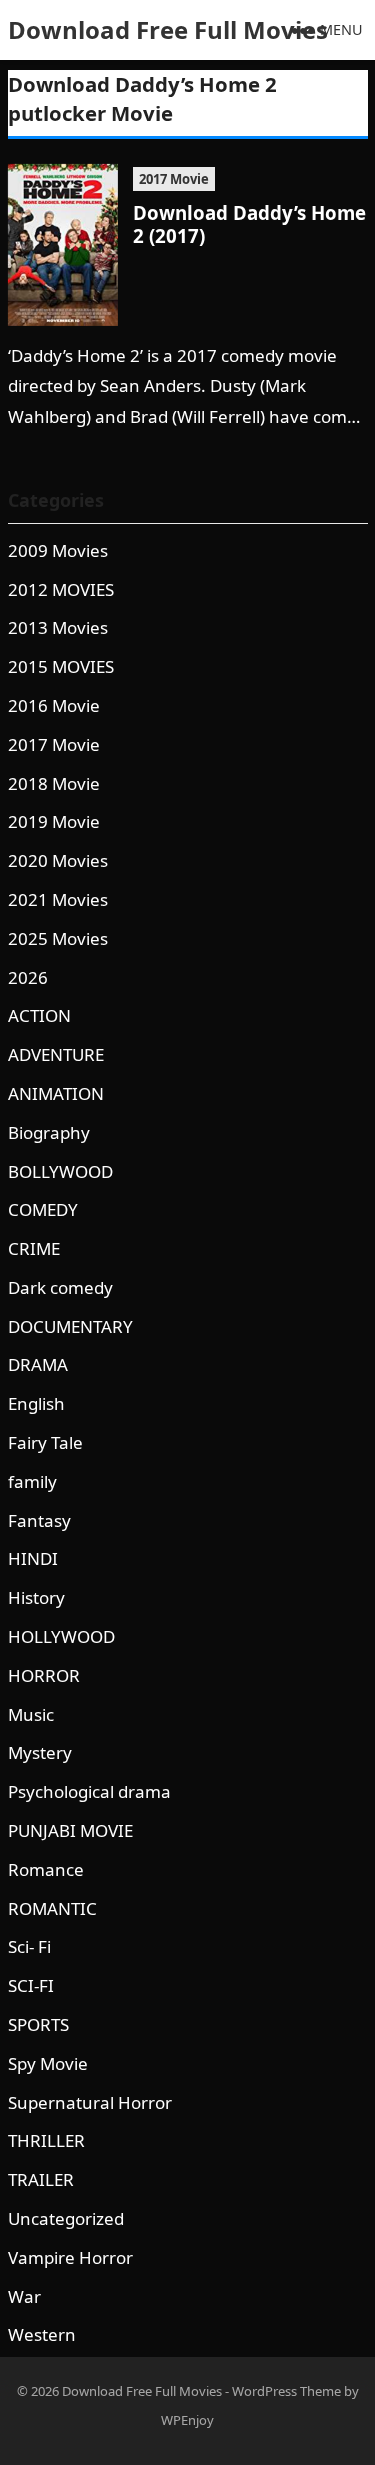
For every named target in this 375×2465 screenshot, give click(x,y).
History (36, 1597)
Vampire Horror (70, 2257)
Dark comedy (60, 1287)
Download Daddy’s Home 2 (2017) (249, 224)
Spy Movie (48, 2063)
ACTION (39, 1015)
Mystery (40, 1752)
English (36, 1403)
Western (42, 2334)
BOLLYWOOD (60, 1171)
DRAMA (38, 1364)
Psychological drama (89, 1791)
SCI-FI (31, 1985)
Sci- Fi (29, 1946)
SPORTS (38, 2024)
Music (31, 1714)
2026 (28, 977)
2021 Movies (58, 899)
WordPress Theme (286, 2391)
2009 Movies (58, 550)
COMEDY (43, 1209)
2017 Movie (174, 179)
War (24, 2296)
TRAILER (41, 2179)
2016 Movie (54, 705)
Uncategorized (66, 2218)
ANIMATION (56, 1093)
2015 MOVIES (61, 666)
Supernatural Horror (90, 2102)
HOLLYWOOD (61, 1636)
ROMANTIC (52, 1908)
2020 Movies (58, 860)
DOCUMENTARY (70, 1326)
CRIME (34, 1248)
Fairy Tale (45, 1442)
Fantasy (39, 1520)
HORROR (44, 1675)
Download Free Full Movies (168, 29)
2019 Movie (54, 821)
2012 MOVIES (61, 589)
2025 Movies (58, 938)
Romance (46, 1869)
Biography (49, 1132)
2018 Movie (54, 783)
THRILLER (46, 2140)
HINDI (33, 1558)
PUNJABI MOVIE (70, 1830)
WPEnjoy (187, 2420)
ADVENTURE (56, 1054)
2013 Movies (58, 627)
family (32, 1481)
